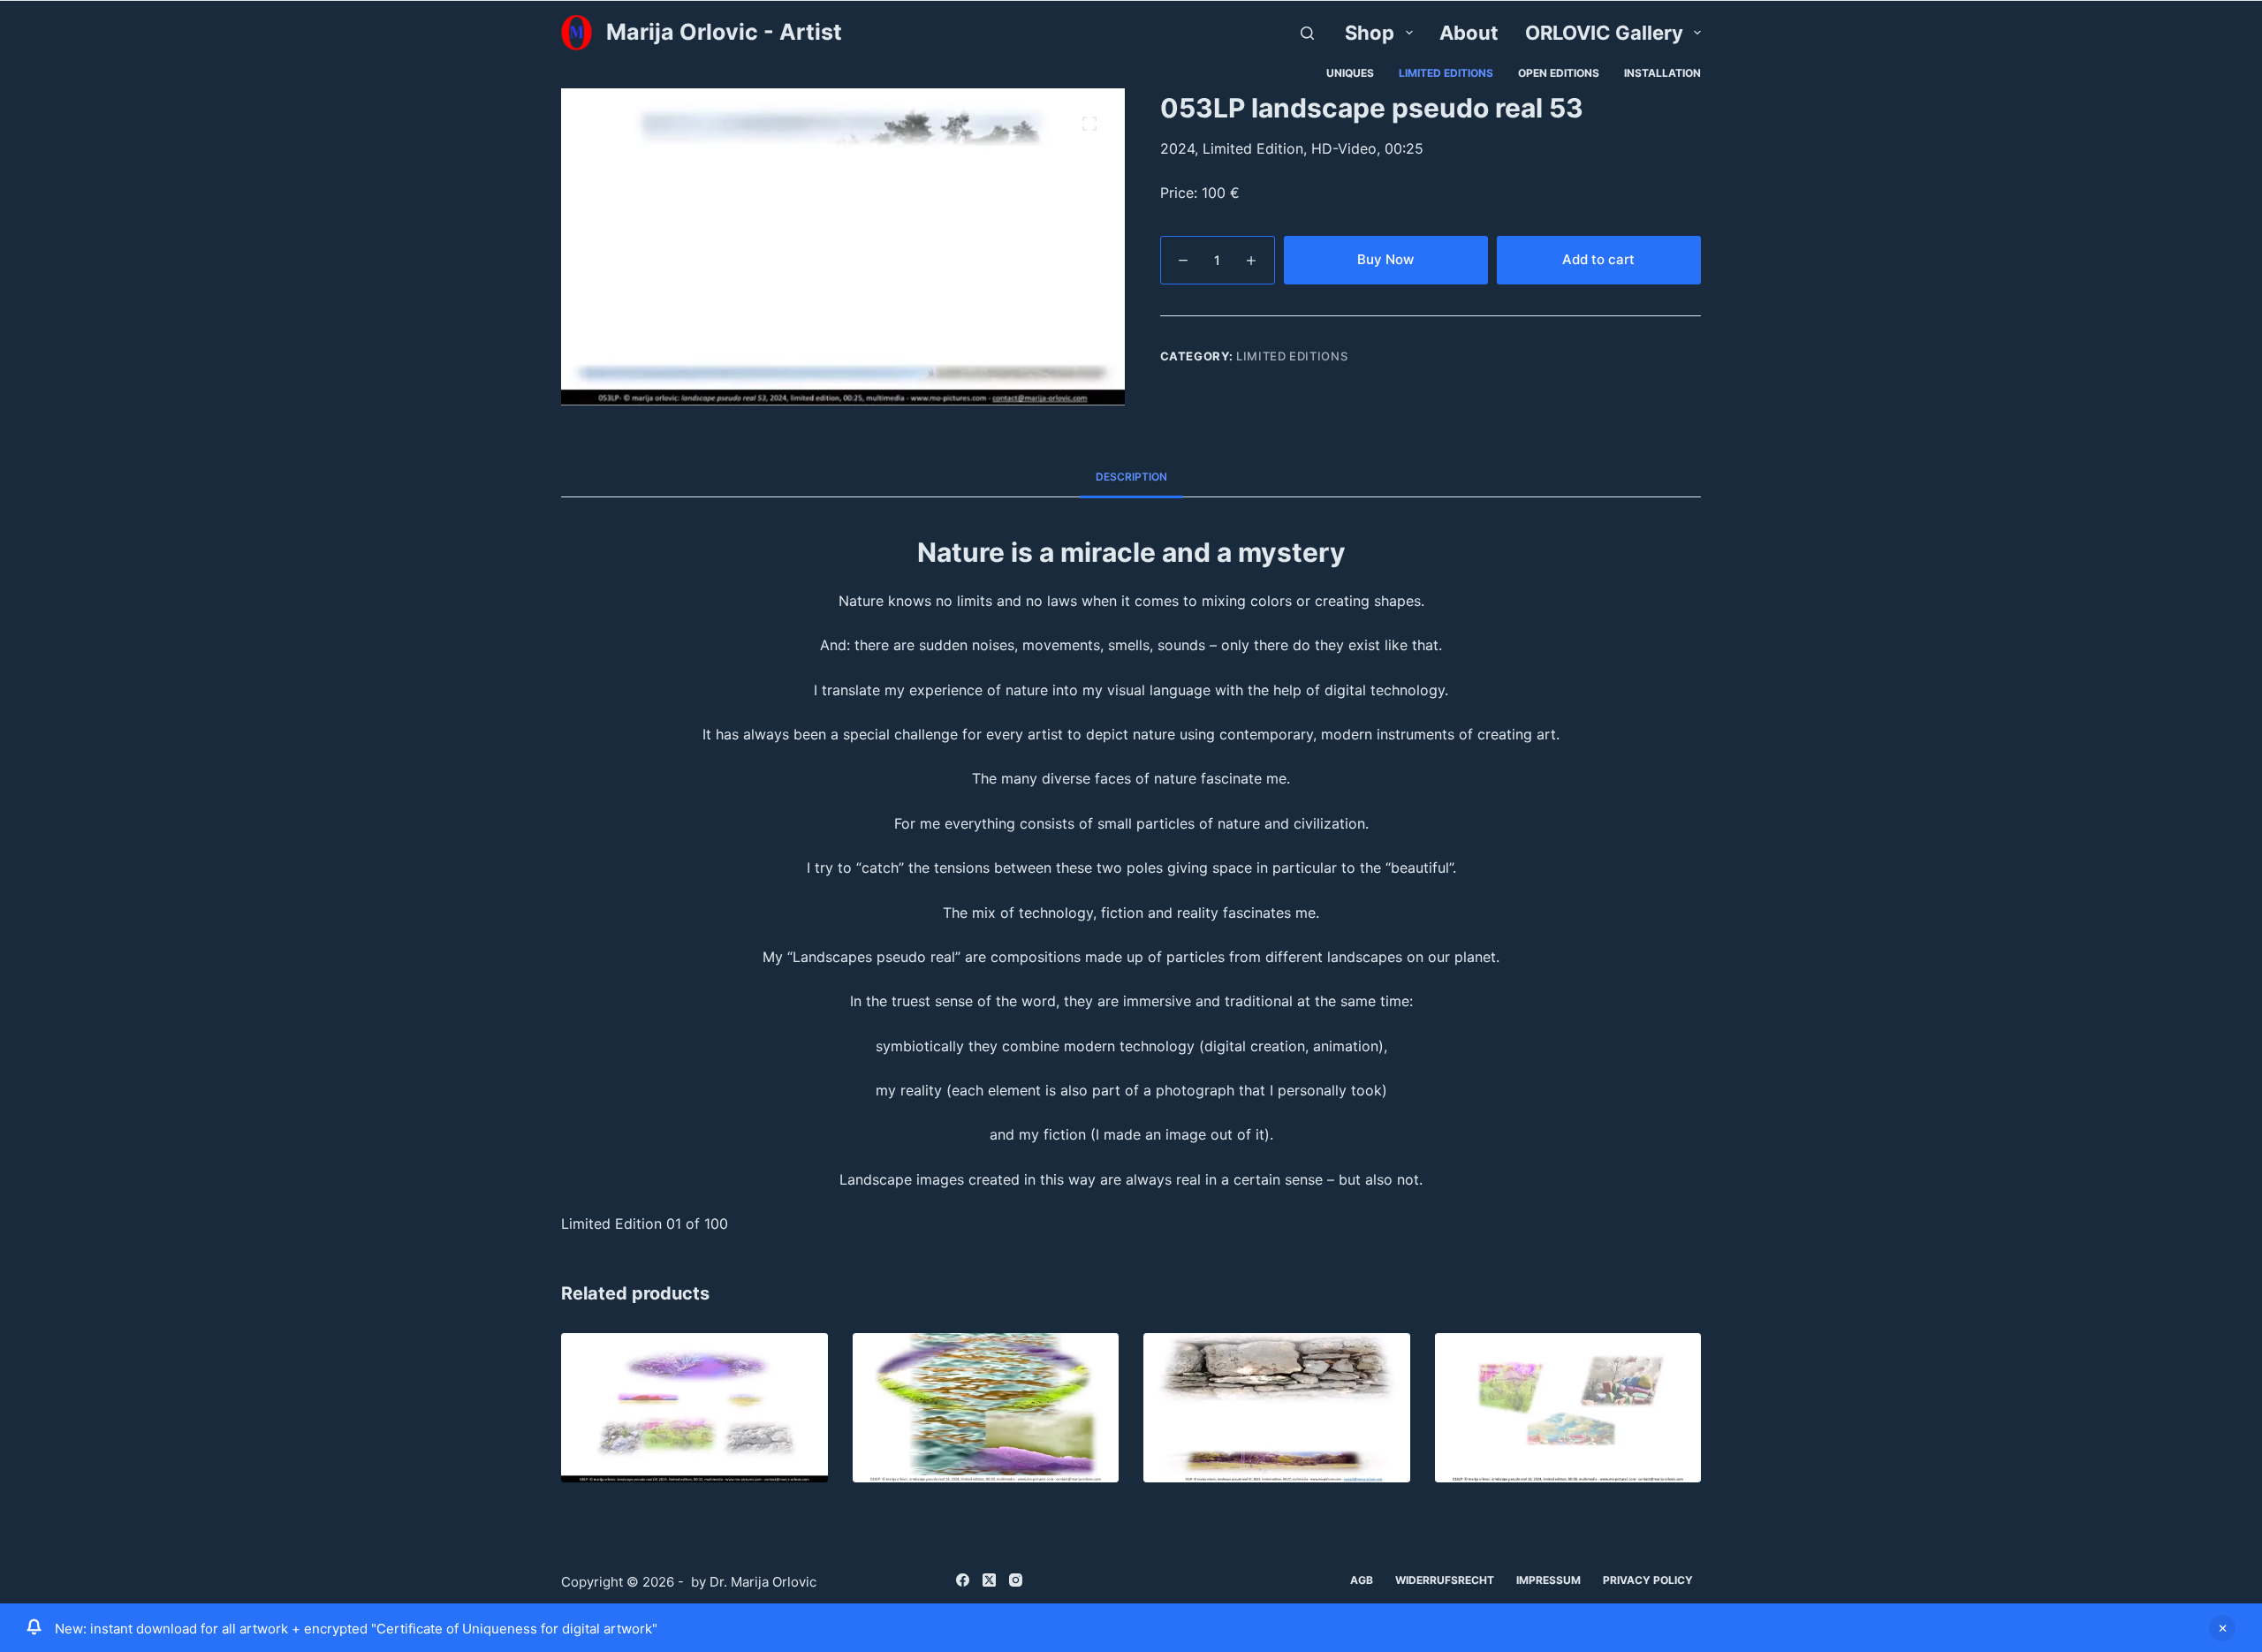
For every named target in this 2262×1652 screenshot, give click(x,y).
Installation (1662, 73)
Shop (1370, 33)
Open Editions (1559, 73)
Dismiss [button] (2222, 1628)
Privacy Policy (1648, 1580)
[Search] (1307, 33)
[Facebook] (963, 1580)
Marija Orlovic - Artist (724, 32)
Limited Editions (1446, 73)
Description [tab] (1131, 477)
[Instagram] (1016, 1580)
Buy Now (1385, 259)
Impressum (1548, 1580)
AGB (1362, 1580)
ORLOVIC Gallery (1604, 33)
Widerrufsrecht (1445, 1580)
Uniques (1350, 73)
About (1469, 33)
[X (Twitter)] (989, 1580)
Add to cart (1598, 259)
